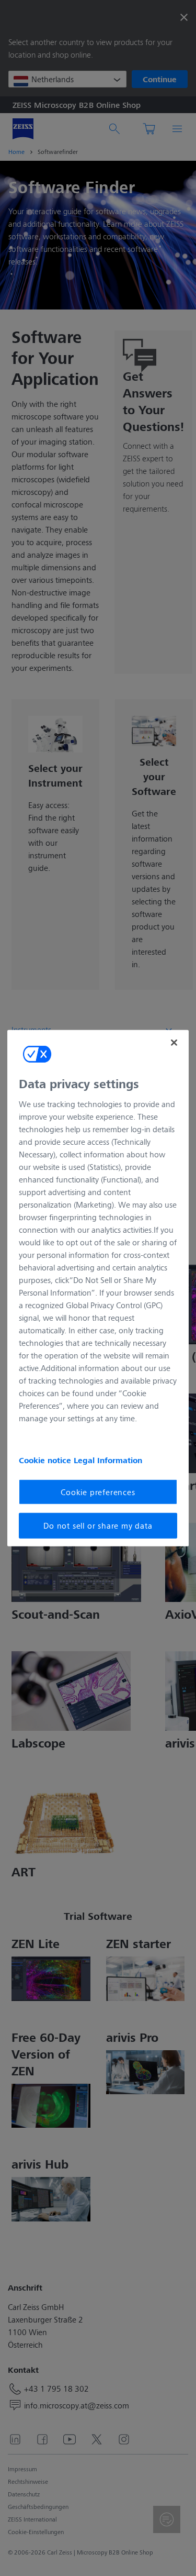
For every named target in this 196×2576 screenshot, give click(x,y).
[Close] (174, 1042)
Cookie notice (46, 1460)
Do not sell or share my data (98, 1525)
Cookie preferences (98, 1492)
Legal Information (108, 1460)
